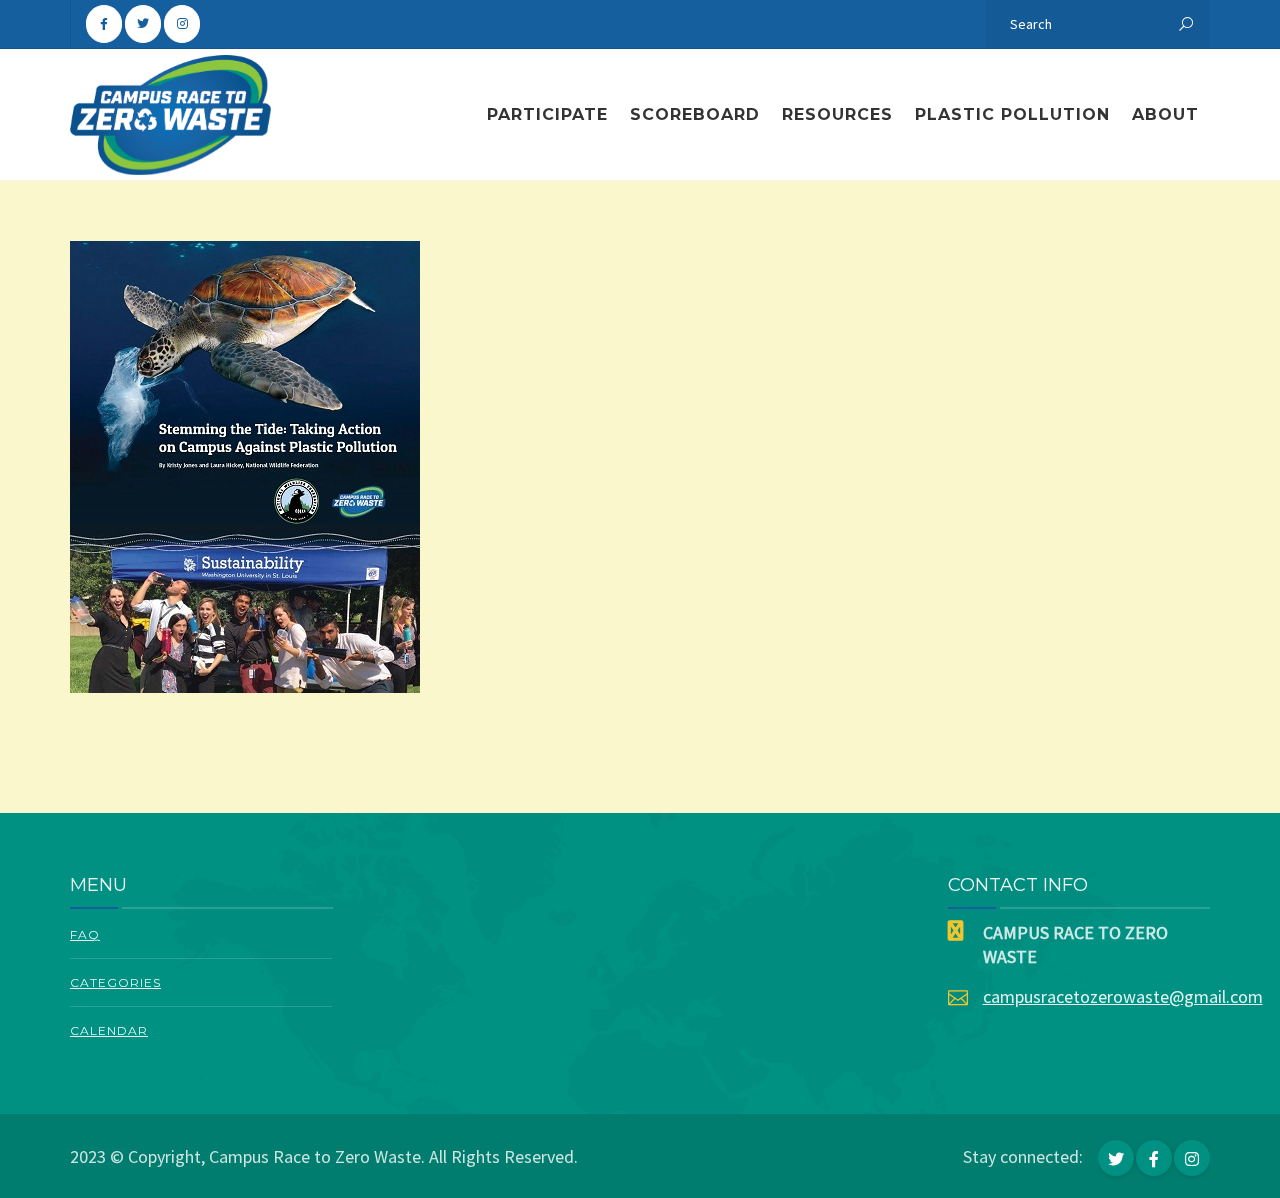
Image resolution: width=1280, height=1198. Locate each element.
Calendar (109, 1030)
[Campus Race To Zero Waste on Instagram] (182, 24)
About (1165, 114)
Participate (547, 114)
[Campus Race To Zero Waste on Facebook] (104, 24)
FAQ (85, 934)
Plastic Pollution (1012, 114)
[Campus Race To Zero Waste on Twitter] (143, 24)
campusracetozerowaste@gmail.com (1123, 996)
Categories (115, 982)
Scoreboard (695, 114)
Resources (837, 114)
